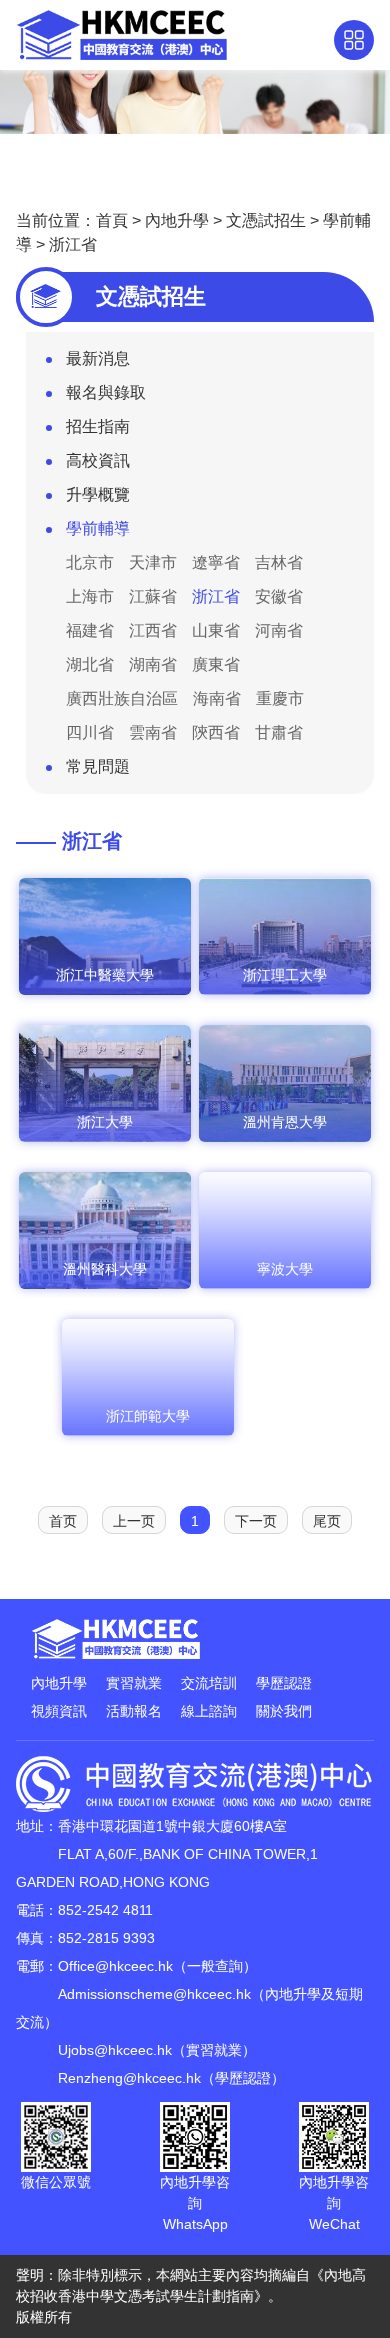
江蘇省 (153, 596)
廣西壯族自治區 (122, 698)
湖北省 (90, 664)
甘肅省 (279, 732)
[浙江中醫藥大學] (105, 991)
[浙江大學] (105, 1138)
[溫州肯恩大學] (285, 1138)
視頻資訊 (59, 1711)
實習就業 (134, 1683)
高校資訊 (98, 460)
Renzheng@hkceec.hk (129, 2078)
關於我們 (284, 1711)
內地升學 (177, 220)
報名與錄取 (106, 392)
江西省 (153, 630)
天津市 (153, 562)
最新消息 (98, 358)
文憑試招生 (266, 220)
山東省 (216, 630)
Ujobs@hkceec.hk (115, 2050)
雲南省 (153, 732)
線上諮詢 (209, 1711)
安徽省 (279, 596)
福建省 (90, 630)
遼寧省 (216, 562)
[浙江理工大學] (285, 991)
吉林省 (279, 562)
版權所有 (44, 2317)
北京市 (90, 562)
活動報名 (134, 1711)
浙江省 (73, 244)
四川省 (90, 732)
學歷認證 (284, 1683)
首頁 (112, 220)
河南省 (279, 630)
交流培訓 (209, 1683)
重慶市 (280, 698)
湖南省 (153, 664)
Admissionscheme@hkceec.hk (154, 1994)
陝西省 (216, 732)
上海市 (90, 596)
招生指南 (98, 426)
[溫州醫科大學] (105, 1285)
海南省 (217, 698)
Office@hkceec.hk (115, 1966)
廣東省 (216, 664)
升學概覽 (98, 494)
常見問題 (98, 766)
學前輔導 (98, 528)
